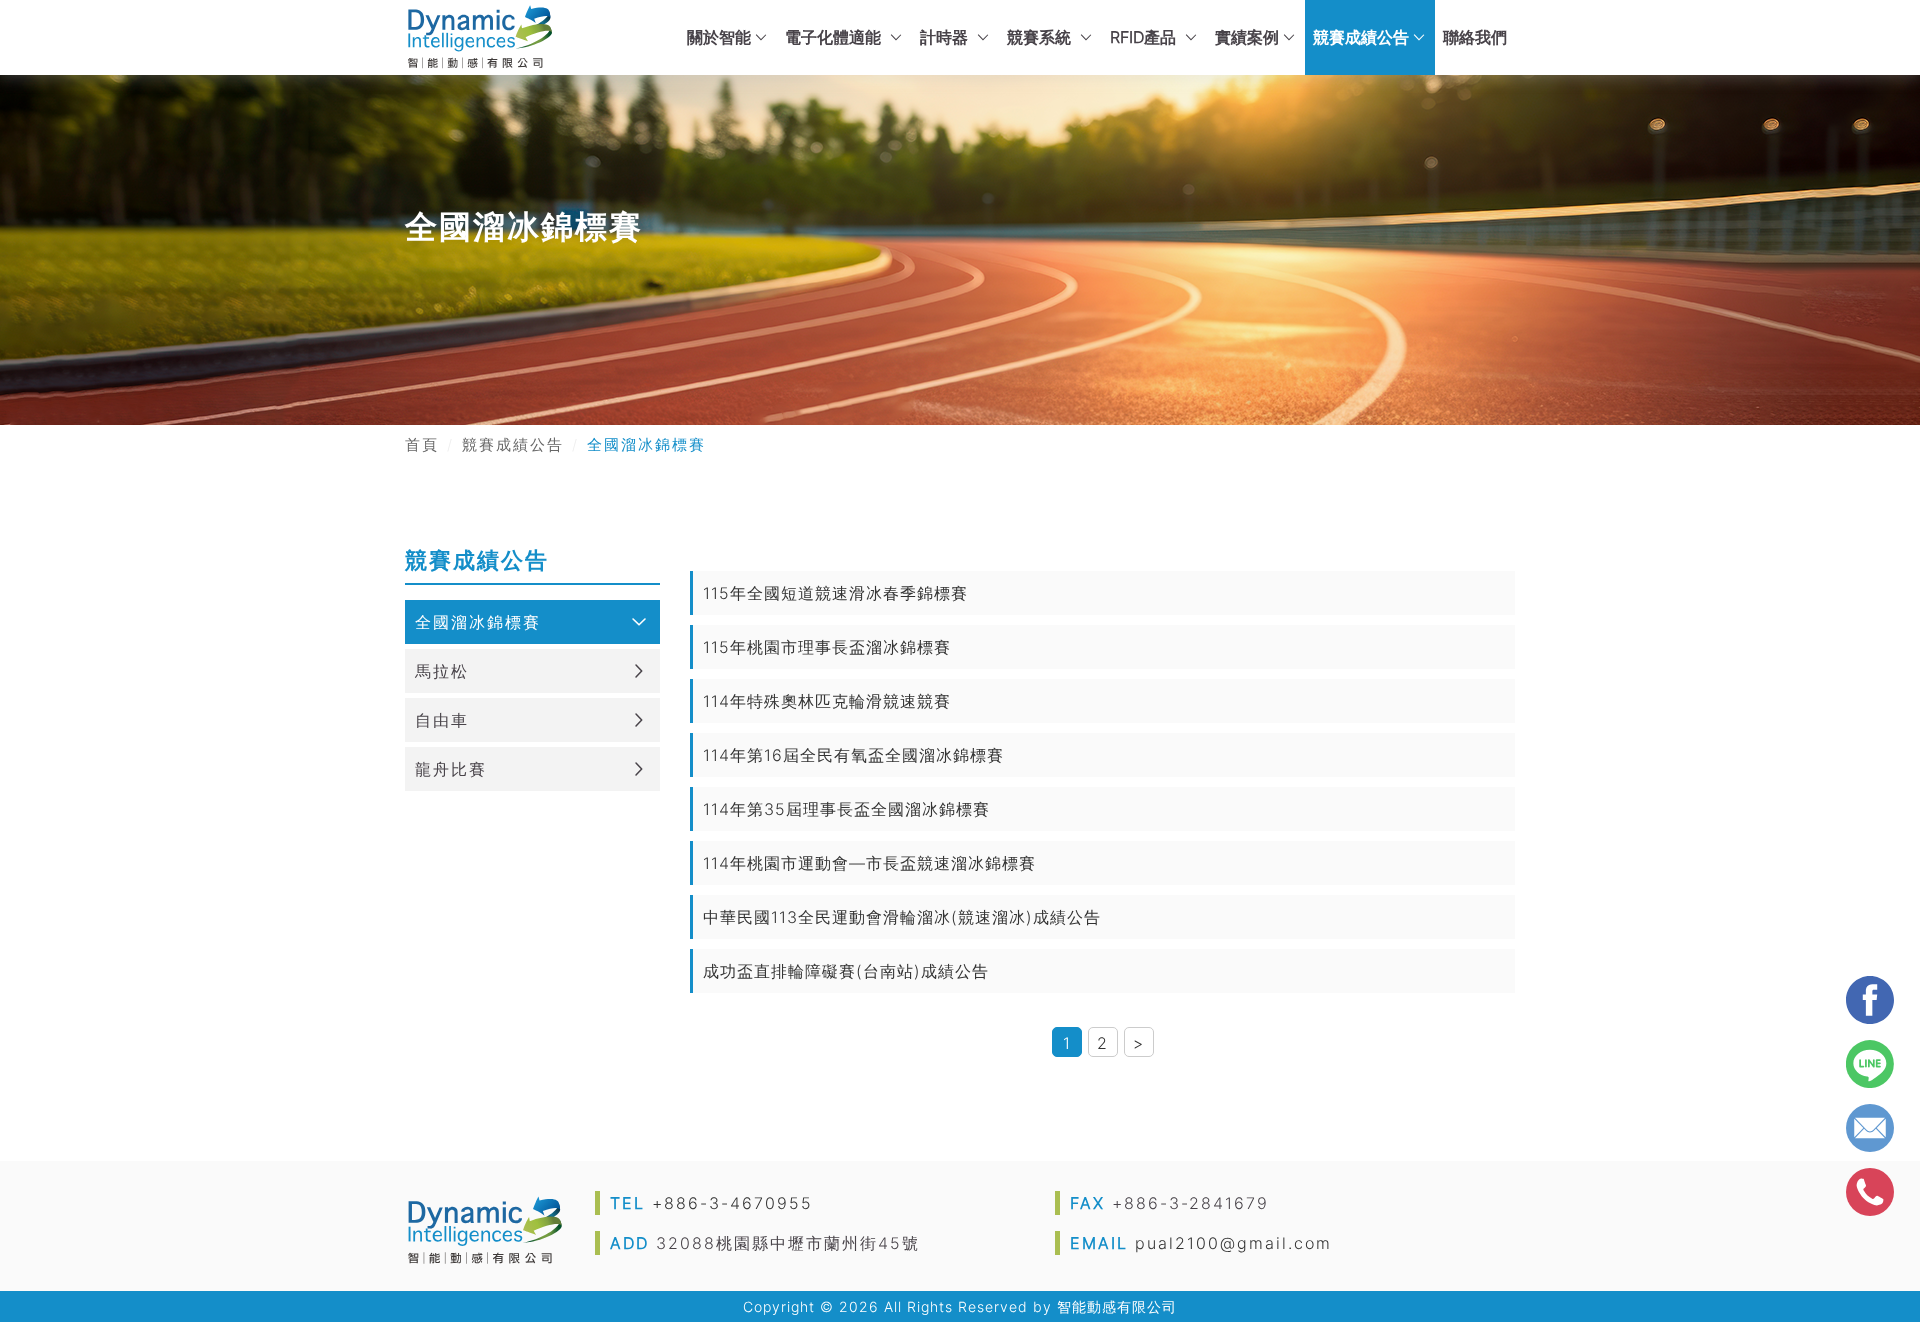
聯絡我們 (1475, 37)
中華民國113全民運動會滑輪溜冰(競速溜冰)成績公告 (902, 917)
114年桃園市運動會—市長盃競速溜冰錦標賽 (869, 863)
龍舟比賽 (451, 769)
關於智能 (719, 37)
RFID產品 (1145, 37)
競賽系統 (1041, 37)
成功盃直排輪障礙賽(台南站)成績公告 (846, 971)
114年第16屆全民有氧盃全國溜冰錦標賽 (853, 755)
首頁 (422, 445)
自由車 (442, 720)
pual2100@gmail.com (1233, 1243)
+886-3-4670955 (732, 1203)
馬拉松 (442, 671)
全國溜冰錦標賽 (478, 622)
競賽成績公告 (1361, 37)
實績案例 (1247, 37)
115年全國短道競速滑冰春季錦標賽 (835, 593)
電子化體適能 (835, 37)
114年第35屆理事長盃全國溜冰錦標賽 (846, 809)
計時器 (946, 37)
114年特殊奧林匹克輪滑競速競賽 (827, 701)
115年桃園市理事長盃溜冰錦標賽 (827, 647)
